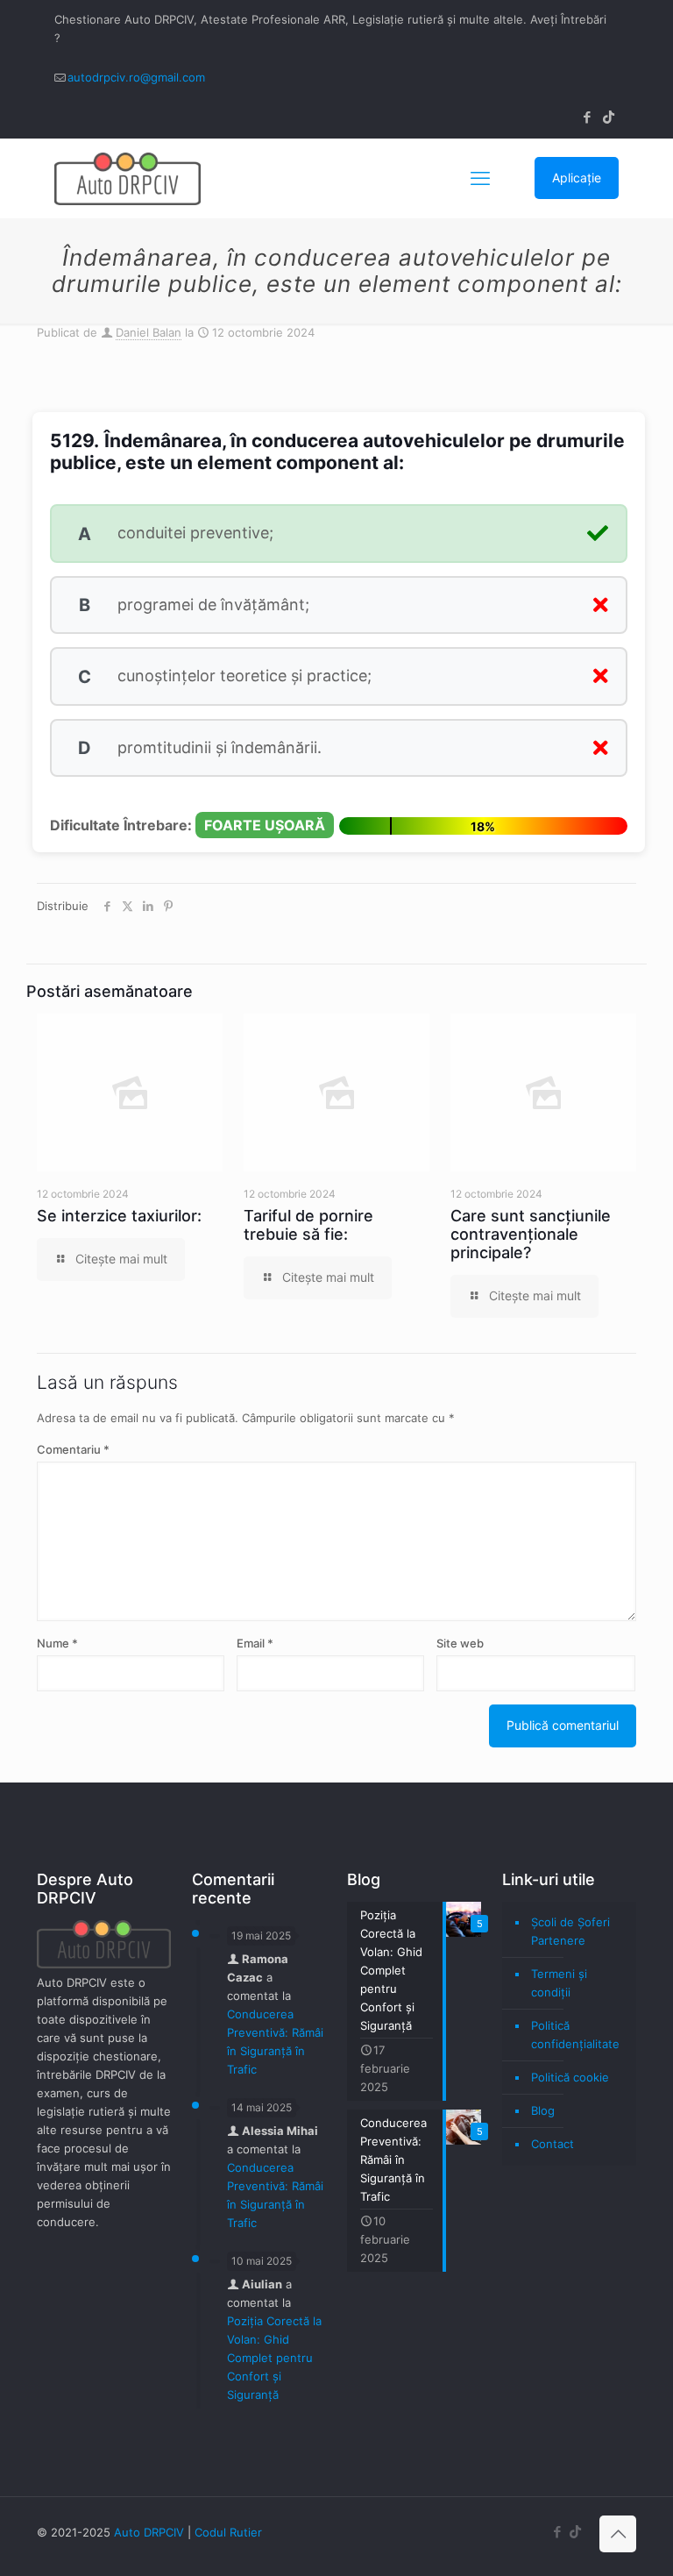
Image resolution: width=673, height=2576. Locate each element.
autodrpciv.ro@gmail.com (136, 77)
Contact (553, 2144)
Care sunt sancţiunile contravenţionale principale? (531, 1234)
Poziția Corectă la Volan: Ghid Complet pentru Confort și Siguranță (274, 2358)
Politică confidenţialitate (575, 2035)
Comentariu (73, 1449)
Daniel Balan (149, 332)
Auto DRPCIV (149, 2532)
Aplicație (577, 178)
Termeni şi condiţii (559, 1983)
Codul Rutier (228, 2532)
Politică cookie (570, 2077)
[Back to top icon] (618, 2534)
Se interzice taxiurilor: (119, 1216)
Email (255, 1643)
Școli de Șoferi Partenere (570, 1931)
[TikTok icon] (609, 117)
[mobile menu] (480, 178)
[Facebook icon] (587, 117)
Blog (543, 2110)
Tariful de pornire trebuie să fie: (308, 1225)
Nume (57, 1643)
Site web (460, 1643)
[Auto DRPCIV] (128, 178)
